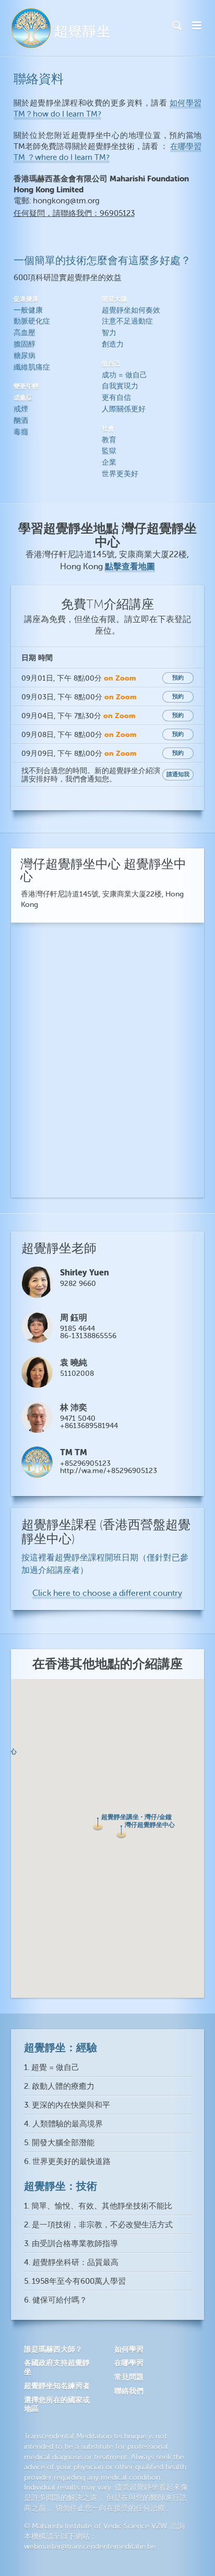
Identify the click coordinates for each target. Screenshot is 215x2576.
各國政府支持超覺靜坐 (57, 2367)
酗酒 (21, 421)
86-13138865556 (88, 1336)
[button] (98, 1824)
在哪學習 (129, 2363)
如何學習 (129, 2349)
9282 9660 (78, 1284)
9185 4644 (77, 1329)
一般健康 (28, 310)
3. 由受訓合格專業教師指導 (71, 2244)
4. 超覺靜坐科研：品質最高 (71, 2263)
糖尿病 (25, 356)
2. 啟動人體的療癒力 (59, 2086)
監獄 (109, 451)
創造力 (113, 344)
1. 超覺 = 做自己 (52, 2068)
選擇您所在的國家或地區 (57, 2404)
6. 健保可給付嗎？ (56, 2300)
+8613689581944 (89, 1426)
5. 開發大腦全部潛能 (59, 2143)
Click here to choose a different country (107, 1593)
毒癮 (21, 432)
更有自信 (116, 398)
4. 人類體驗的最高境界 (63, 2124)
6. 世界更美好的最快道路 (67, 2162)
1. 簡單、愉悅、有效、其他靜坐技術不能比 (98, 2206)
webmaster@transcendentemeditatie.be (90, 2546)
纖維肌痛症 (32, 367)
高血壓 (25, 333)
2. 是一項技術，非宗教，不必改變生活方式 (98, 2225)
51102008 (77, 1373)
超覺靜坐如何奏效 (131, 310)
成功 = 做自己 (124, 375)
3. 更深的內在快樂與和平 (67, 2105)
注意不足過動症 (127, 321)
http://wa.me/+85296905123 (109, 1471)
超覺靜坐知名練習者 (57, 2386)
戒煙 (21, 409)
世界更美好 (120, 474)
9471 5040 (78, 1418)
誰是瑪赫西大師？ (53, 2349)
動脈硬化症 (32, 321)
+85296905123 (85, 1463)
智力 (109, 333)
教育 (109, 440)
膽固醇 (25, 344)
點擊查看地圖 (130, 566)
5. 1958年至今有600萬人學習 (75, 2281)
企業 (109, 462)
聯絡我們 (129, 2391)
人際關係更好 (124, 409)
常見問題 (129, 2377)
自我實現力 (120, 386)
